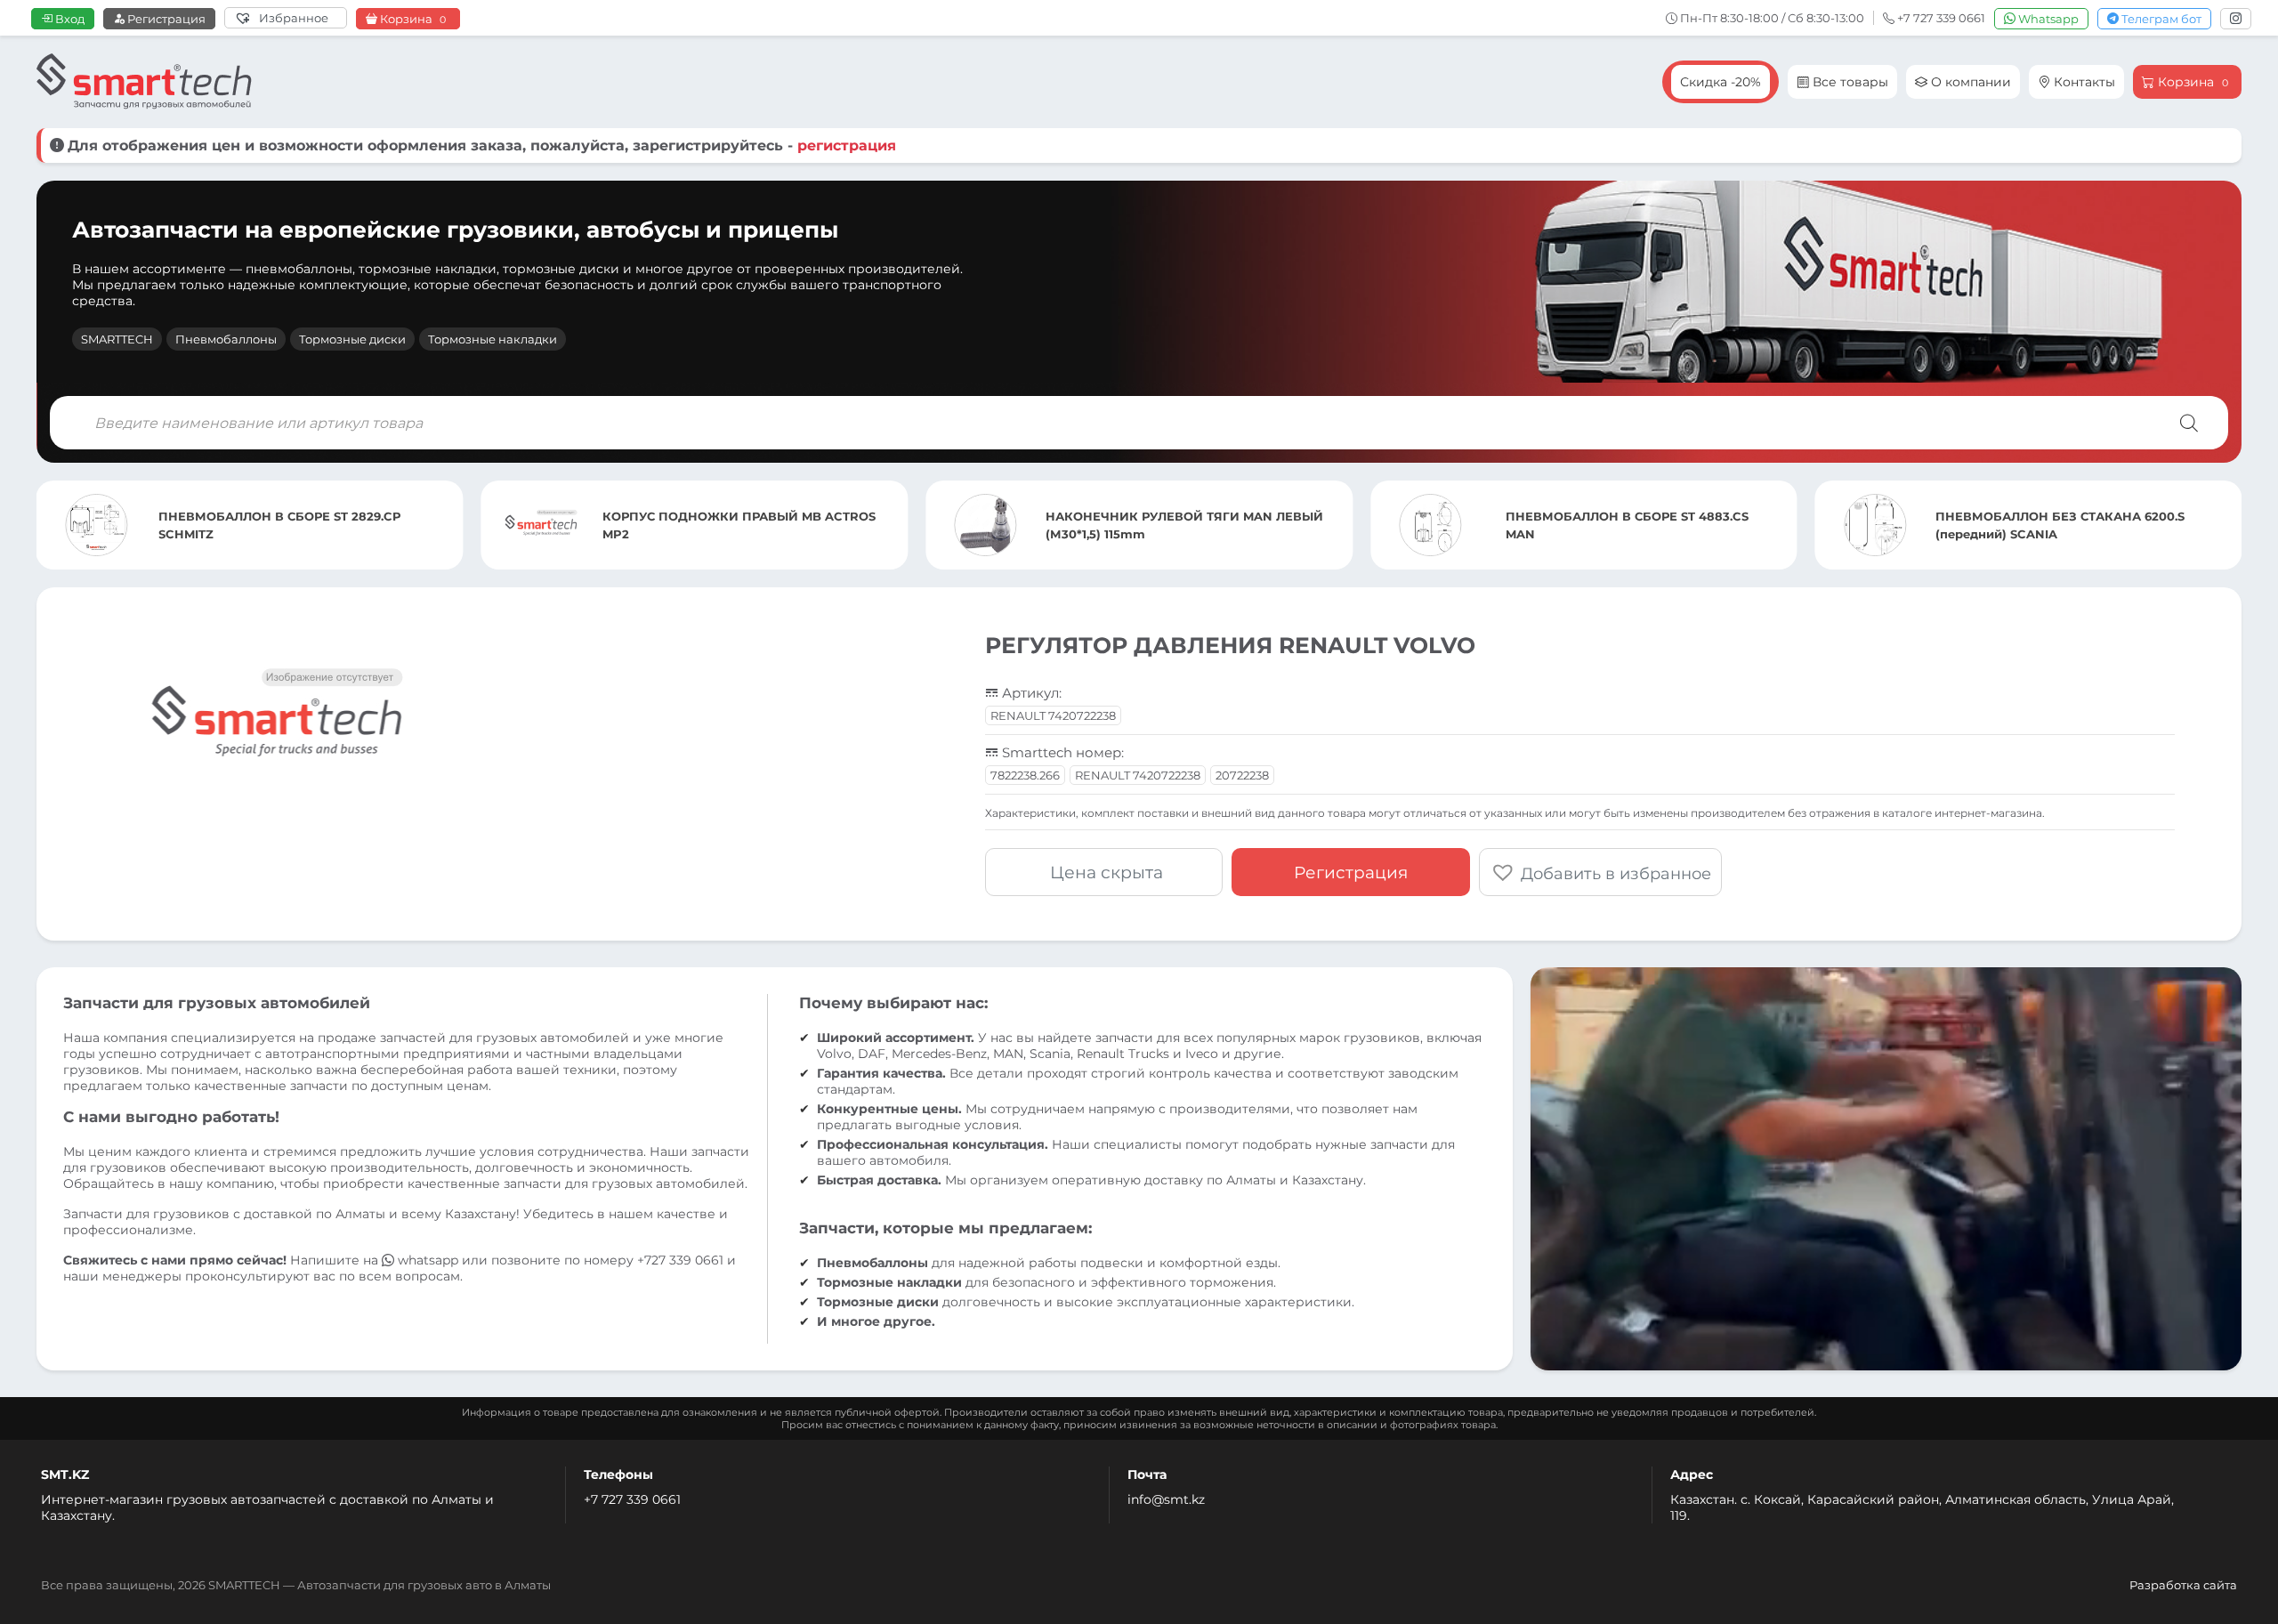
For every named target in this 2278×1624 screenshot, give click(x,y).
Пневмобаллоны (226, 339)
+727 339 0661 (680, 1260)
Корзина (412, 19)
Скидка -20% (1721, 82)
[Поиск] (2189, 423)
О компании (1969, 82)
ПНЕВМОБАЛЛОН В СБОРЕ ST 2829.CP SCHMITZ (2060, 525)
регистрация (847, 145)
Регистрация (165, 19)
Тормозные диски (352, 339)
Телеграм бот (2160, 19)
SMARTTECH (117, 339)
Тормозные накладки (493, 339)
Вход (69, 19)
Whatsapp (2047, 19)
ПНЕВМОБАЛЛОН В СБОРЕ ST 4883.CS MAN (1183, 525)
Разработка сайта (2183, 1585)
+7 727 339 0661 (632, 1499)
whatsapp (428, 1260)
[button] (1600, 872)
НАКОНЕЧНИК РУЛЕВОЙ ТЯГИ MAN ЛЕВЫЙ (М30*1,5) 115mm (739, 525)
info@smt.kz (1166, 1499)
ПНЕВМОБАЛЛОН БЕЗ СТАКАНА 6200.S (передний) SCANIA (1615, 525)
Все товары (1849, 82)
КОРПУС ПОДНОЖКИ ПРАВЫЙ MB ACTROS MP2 (294, 525)
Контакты (2083, 82)
